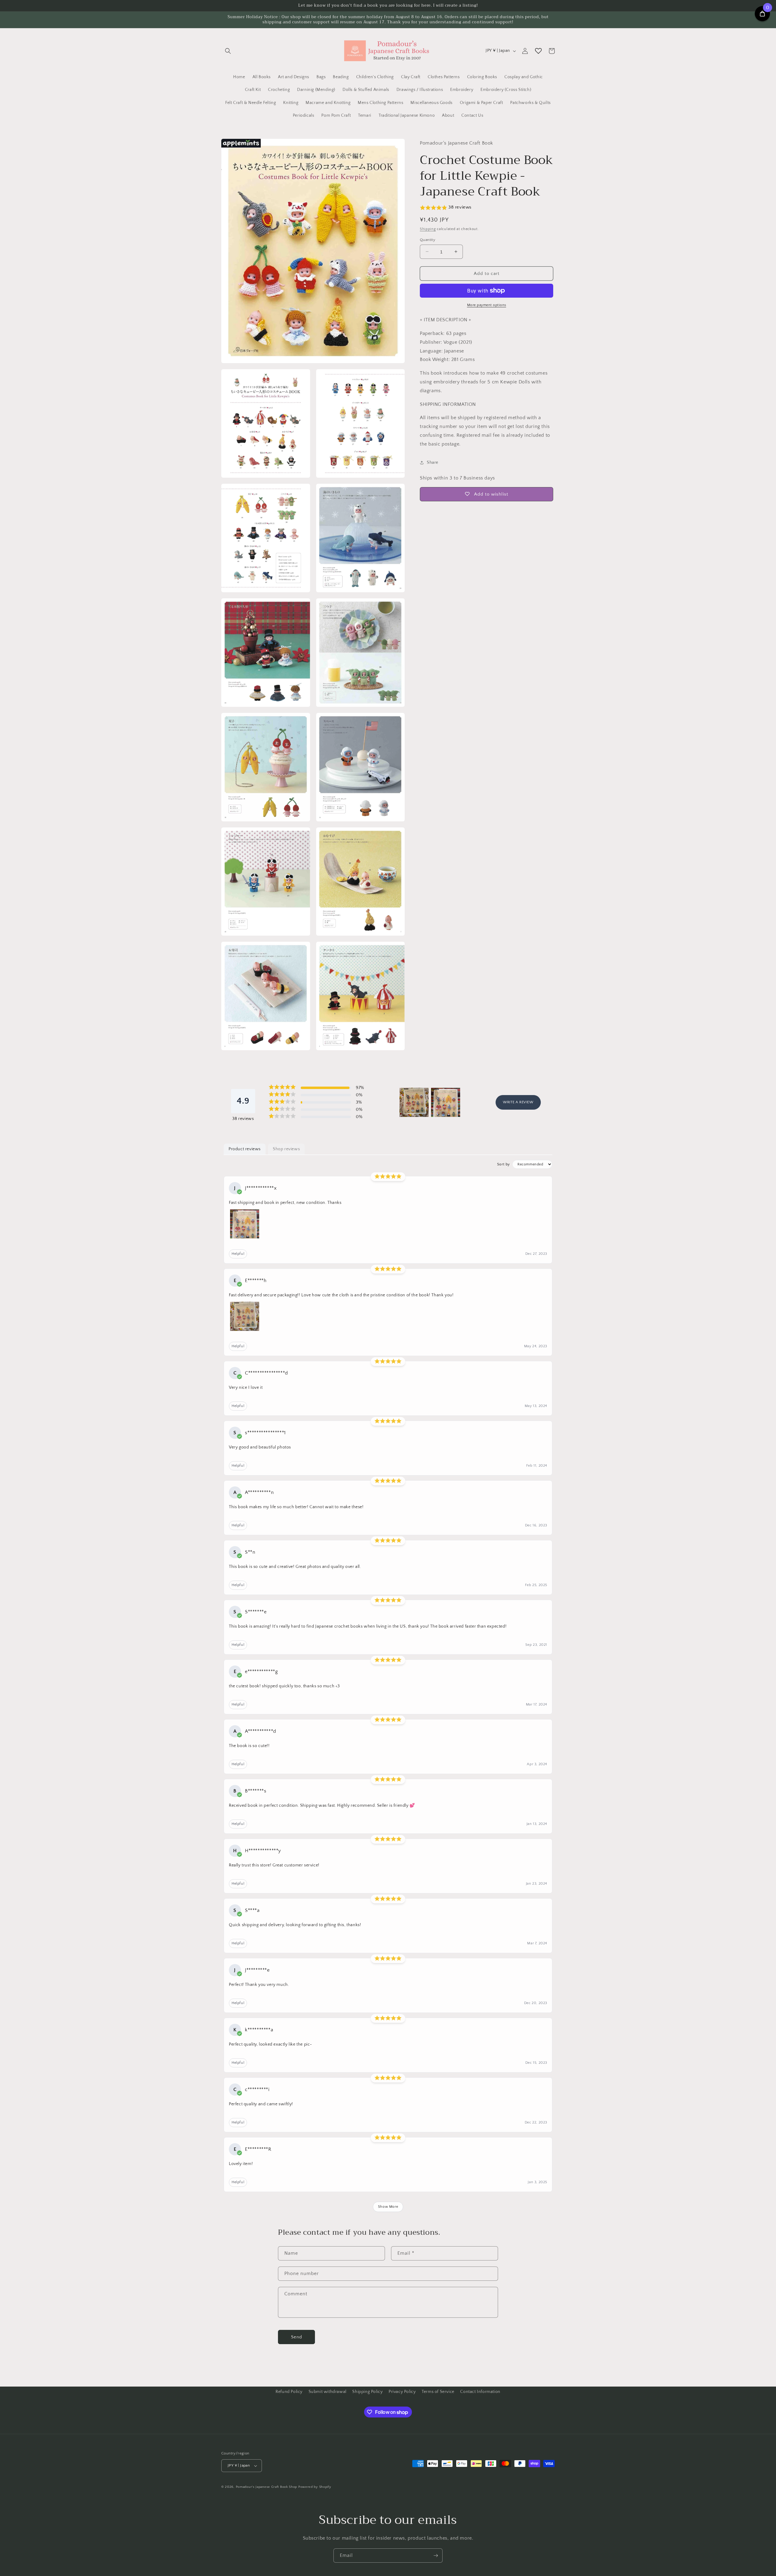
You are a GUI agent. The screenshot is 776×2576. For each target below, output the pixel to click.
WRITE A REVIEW (518, 1102)
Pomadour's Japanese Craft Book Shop (267, 2487)
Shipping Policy (367, 2392)
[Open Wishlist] (538, 51)
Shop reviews (286, 1149)
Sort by (503, 1164)
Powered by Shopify (315, 2487)
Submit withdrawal (328, 2392)
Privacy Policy (402, 2392)
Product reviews (245, 1149)
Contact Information (480, 2392)
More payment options (487, 305)
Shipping (428, 229)
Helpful (238, 1254)
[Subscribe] (436, 2556)
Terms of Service (438, 2392)
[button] (228, 51)
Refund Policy (289, 2392)
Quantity (428, 239)
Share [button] (433, 463)
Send (297, 2337)
